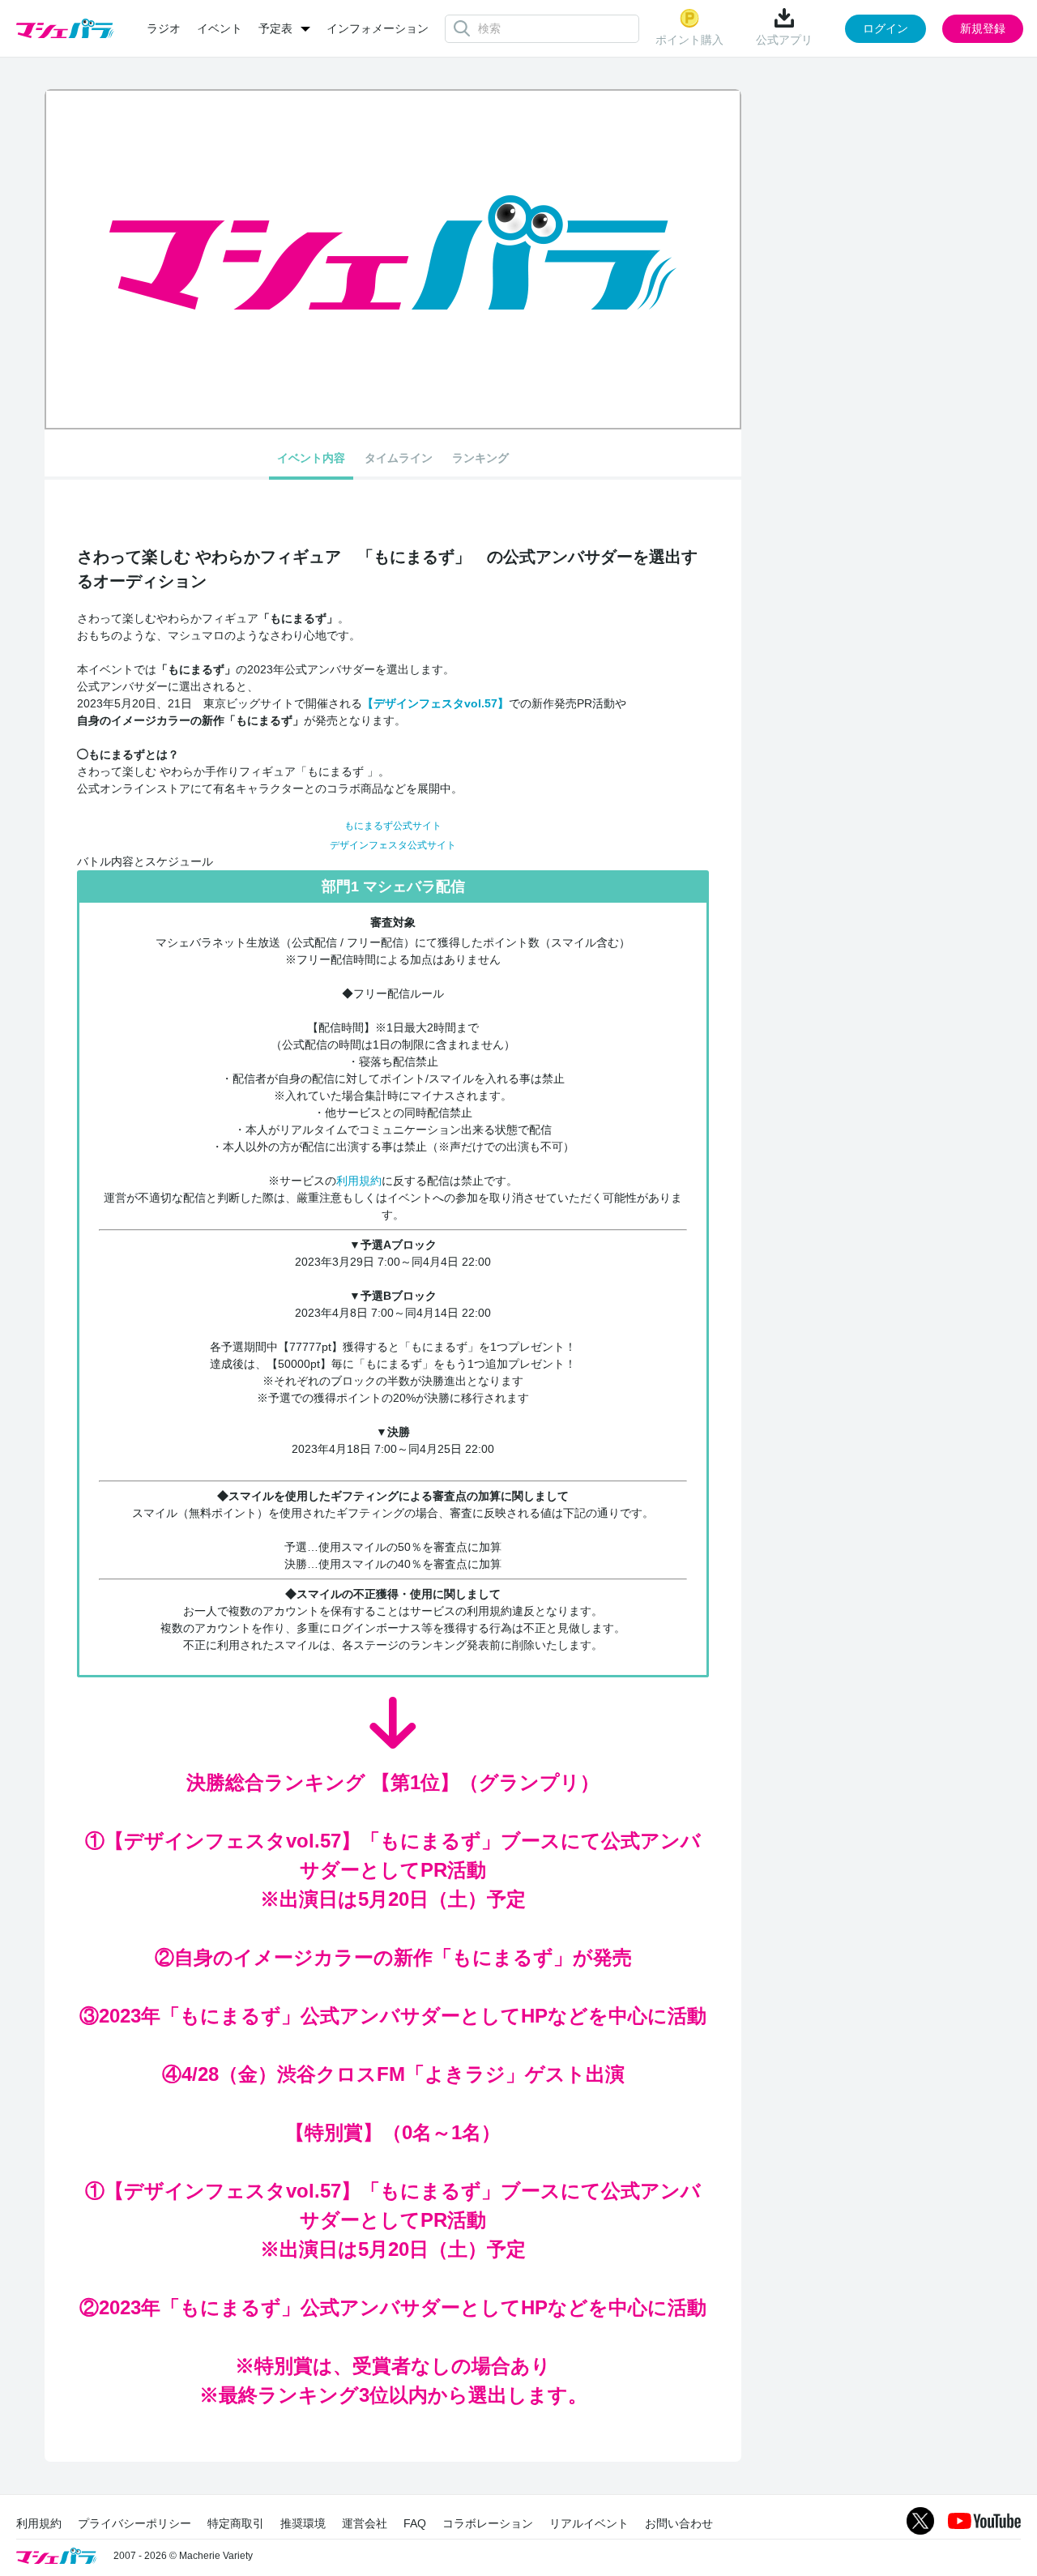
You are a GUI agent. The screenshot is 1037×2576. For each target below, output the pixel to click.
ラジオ (164, 28)
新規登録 (983, 28)
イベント (220, 28)
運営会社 (365, 2523)
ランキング (480, 458)
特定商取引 (236, 2523)
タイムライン (399, 458)
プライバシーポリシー (134, 2523)
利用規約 (359, 1181)
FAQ (415, 2523)
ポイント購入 (689, 40)
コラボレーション (488, 2523)
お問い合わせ (679, 2523)
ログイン (886, 28)
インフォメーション (378, 28)
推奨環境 (303, 2523)
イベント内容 (311, 458)
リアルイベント (589, 2523)
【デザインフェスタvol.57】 (435, 703)
